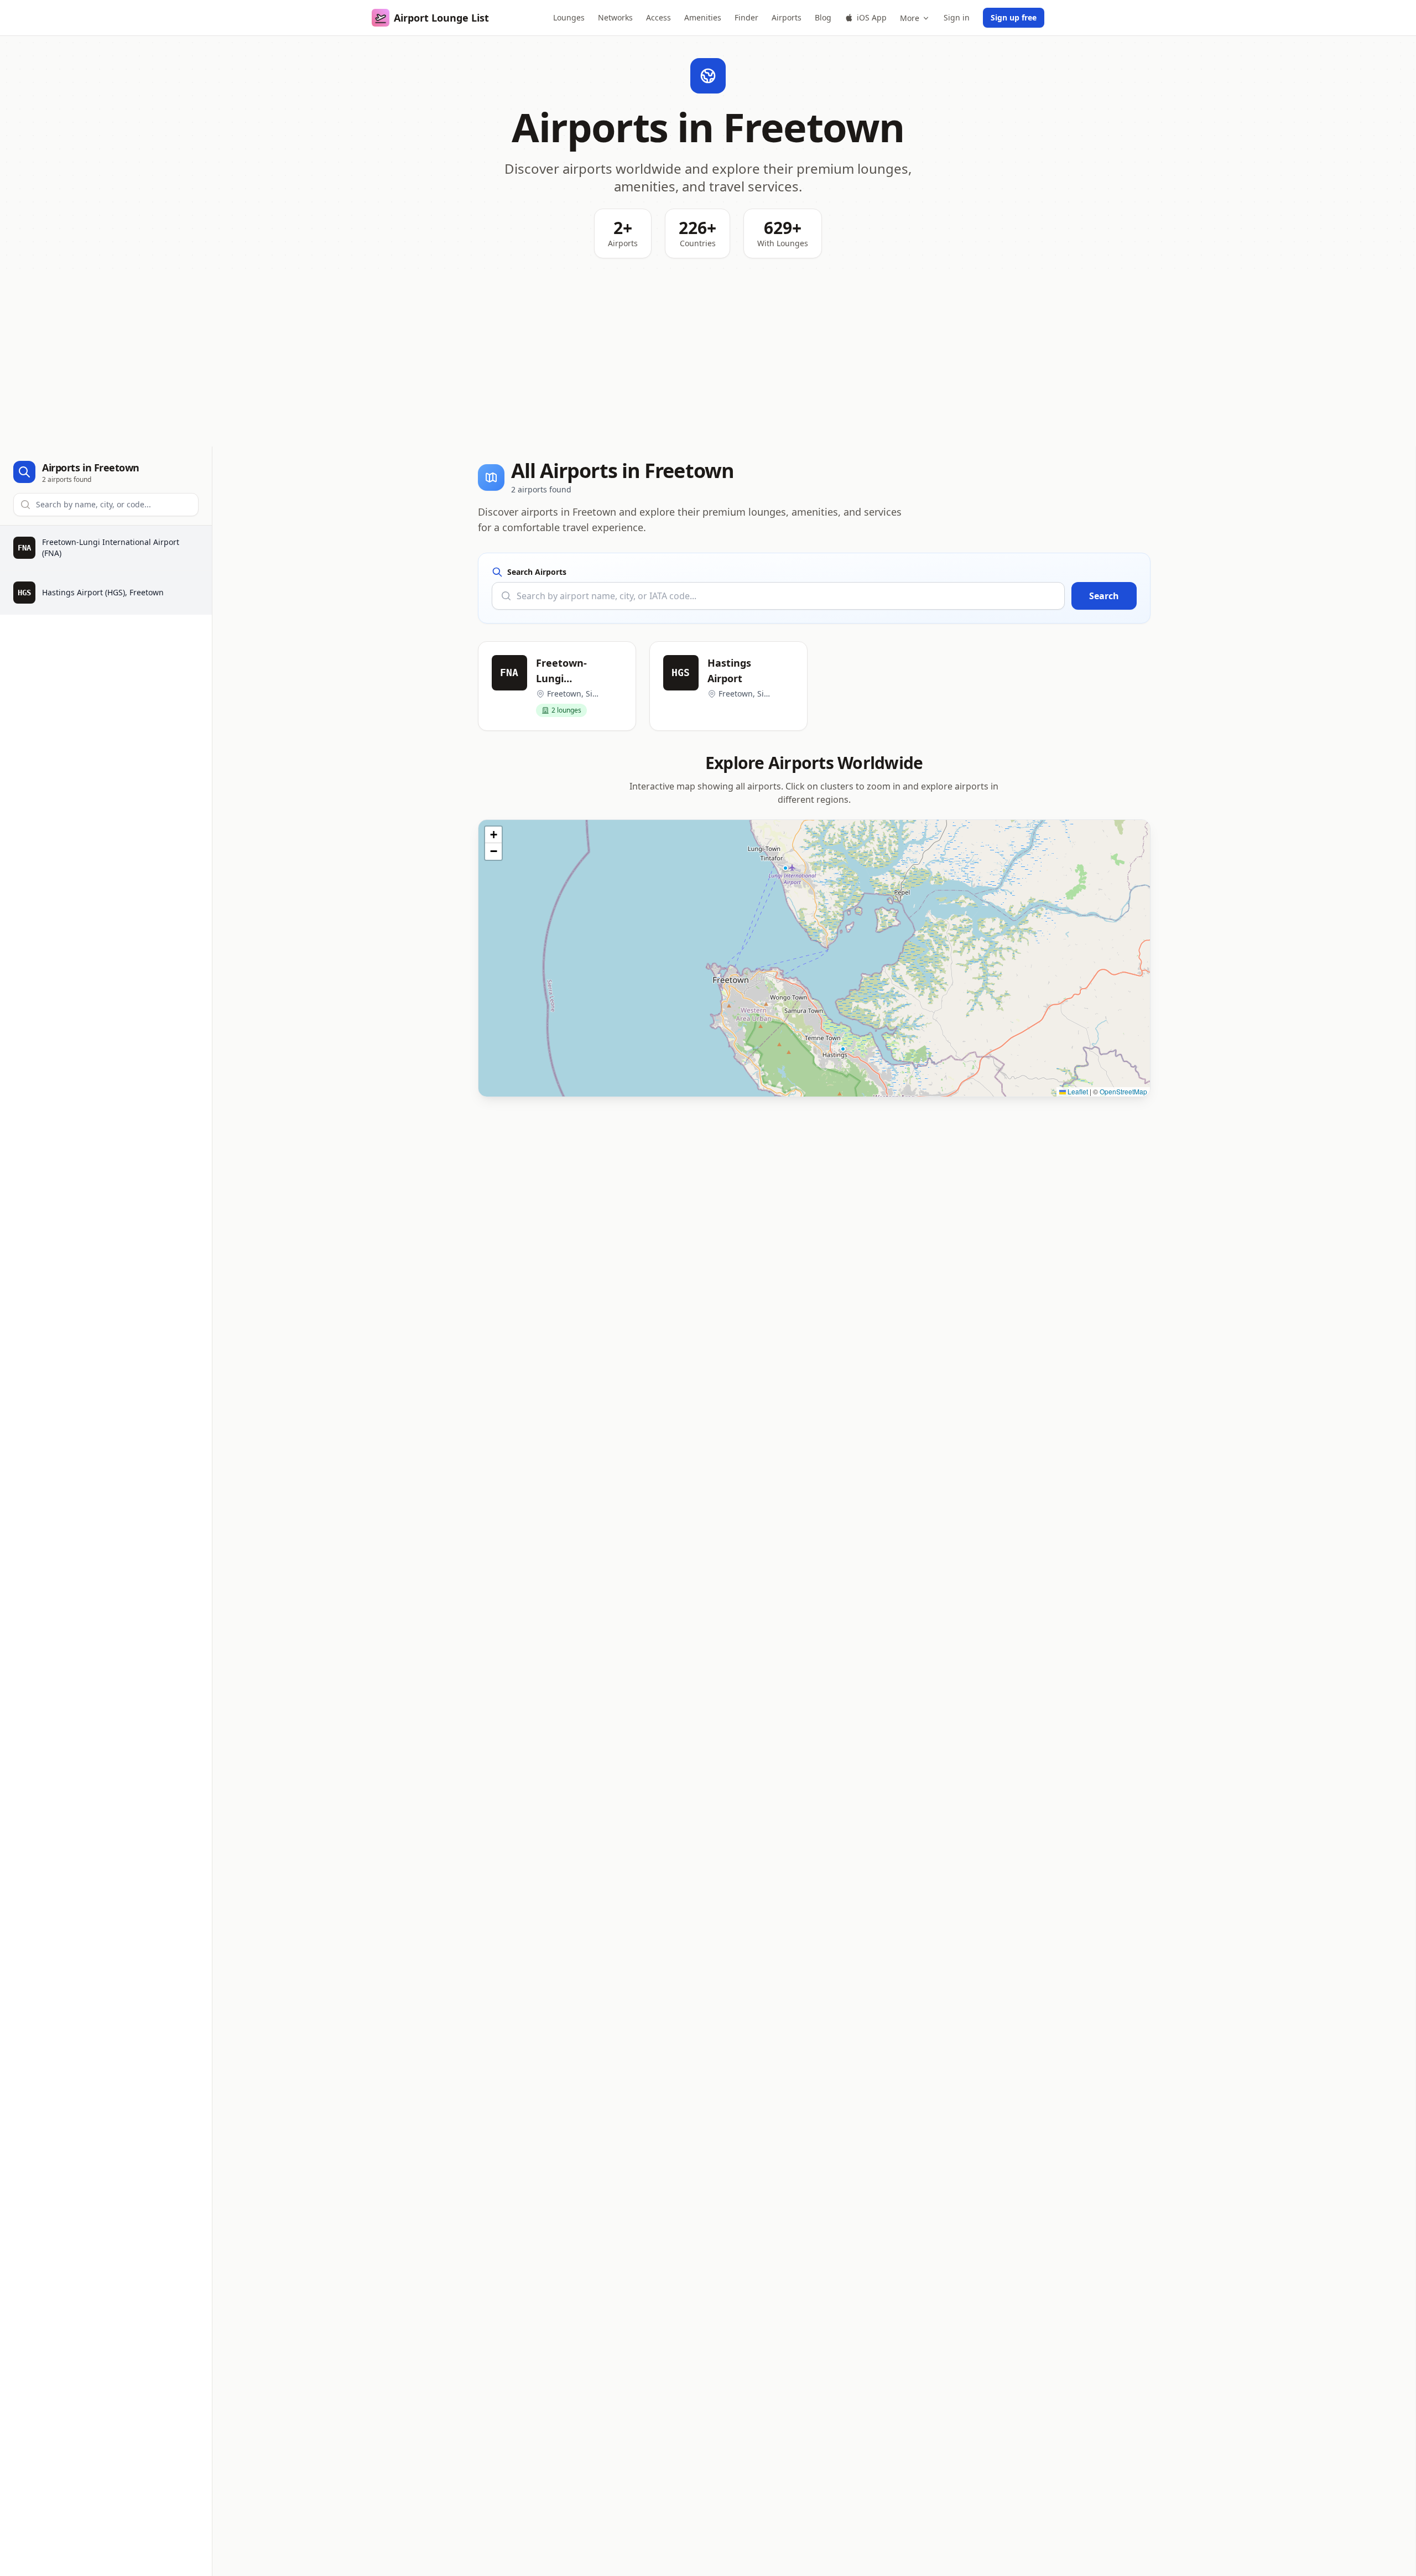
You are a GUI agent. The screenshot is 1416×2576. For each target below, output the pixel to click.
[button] (785, 868)
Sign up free (1014, 17)
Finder (746, 17)
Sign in (957, 17)
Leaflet (1077, 1091)
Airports (787, 17)
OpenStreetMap (1123, 1091)
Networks (615, 17)
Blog (823, 17)
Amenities (703, 17)
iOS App (872, 17)
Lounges (569, 17)
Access (658, 17)
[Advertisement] (708, 363)
